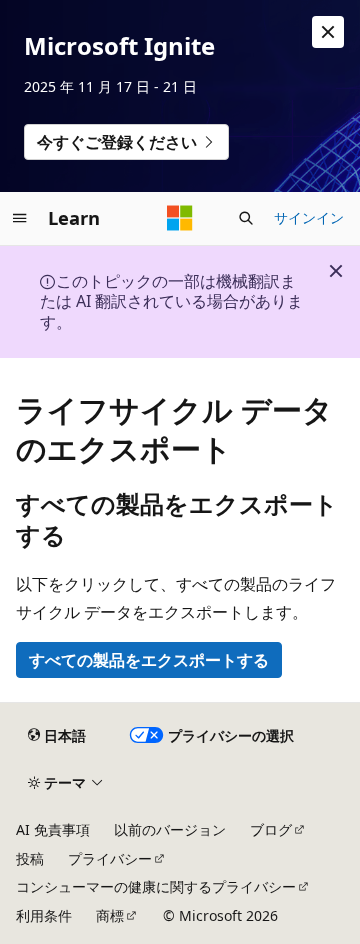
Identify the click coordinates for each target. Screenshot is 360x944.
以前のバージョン (170, 829)
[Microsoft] (180, 218)
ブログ (271, 829)
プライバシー (110, 858)
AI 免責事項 (53, 829)
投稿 (30, 858)
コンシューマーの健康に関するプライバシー (156, 886)
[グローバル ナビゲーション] (20, 218)
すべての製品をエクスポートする (149, 660)
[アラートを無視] (328, 32)
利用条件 (44, 915)
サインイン (309, 217)
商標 (110, 915)
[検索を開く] (246, 218)
